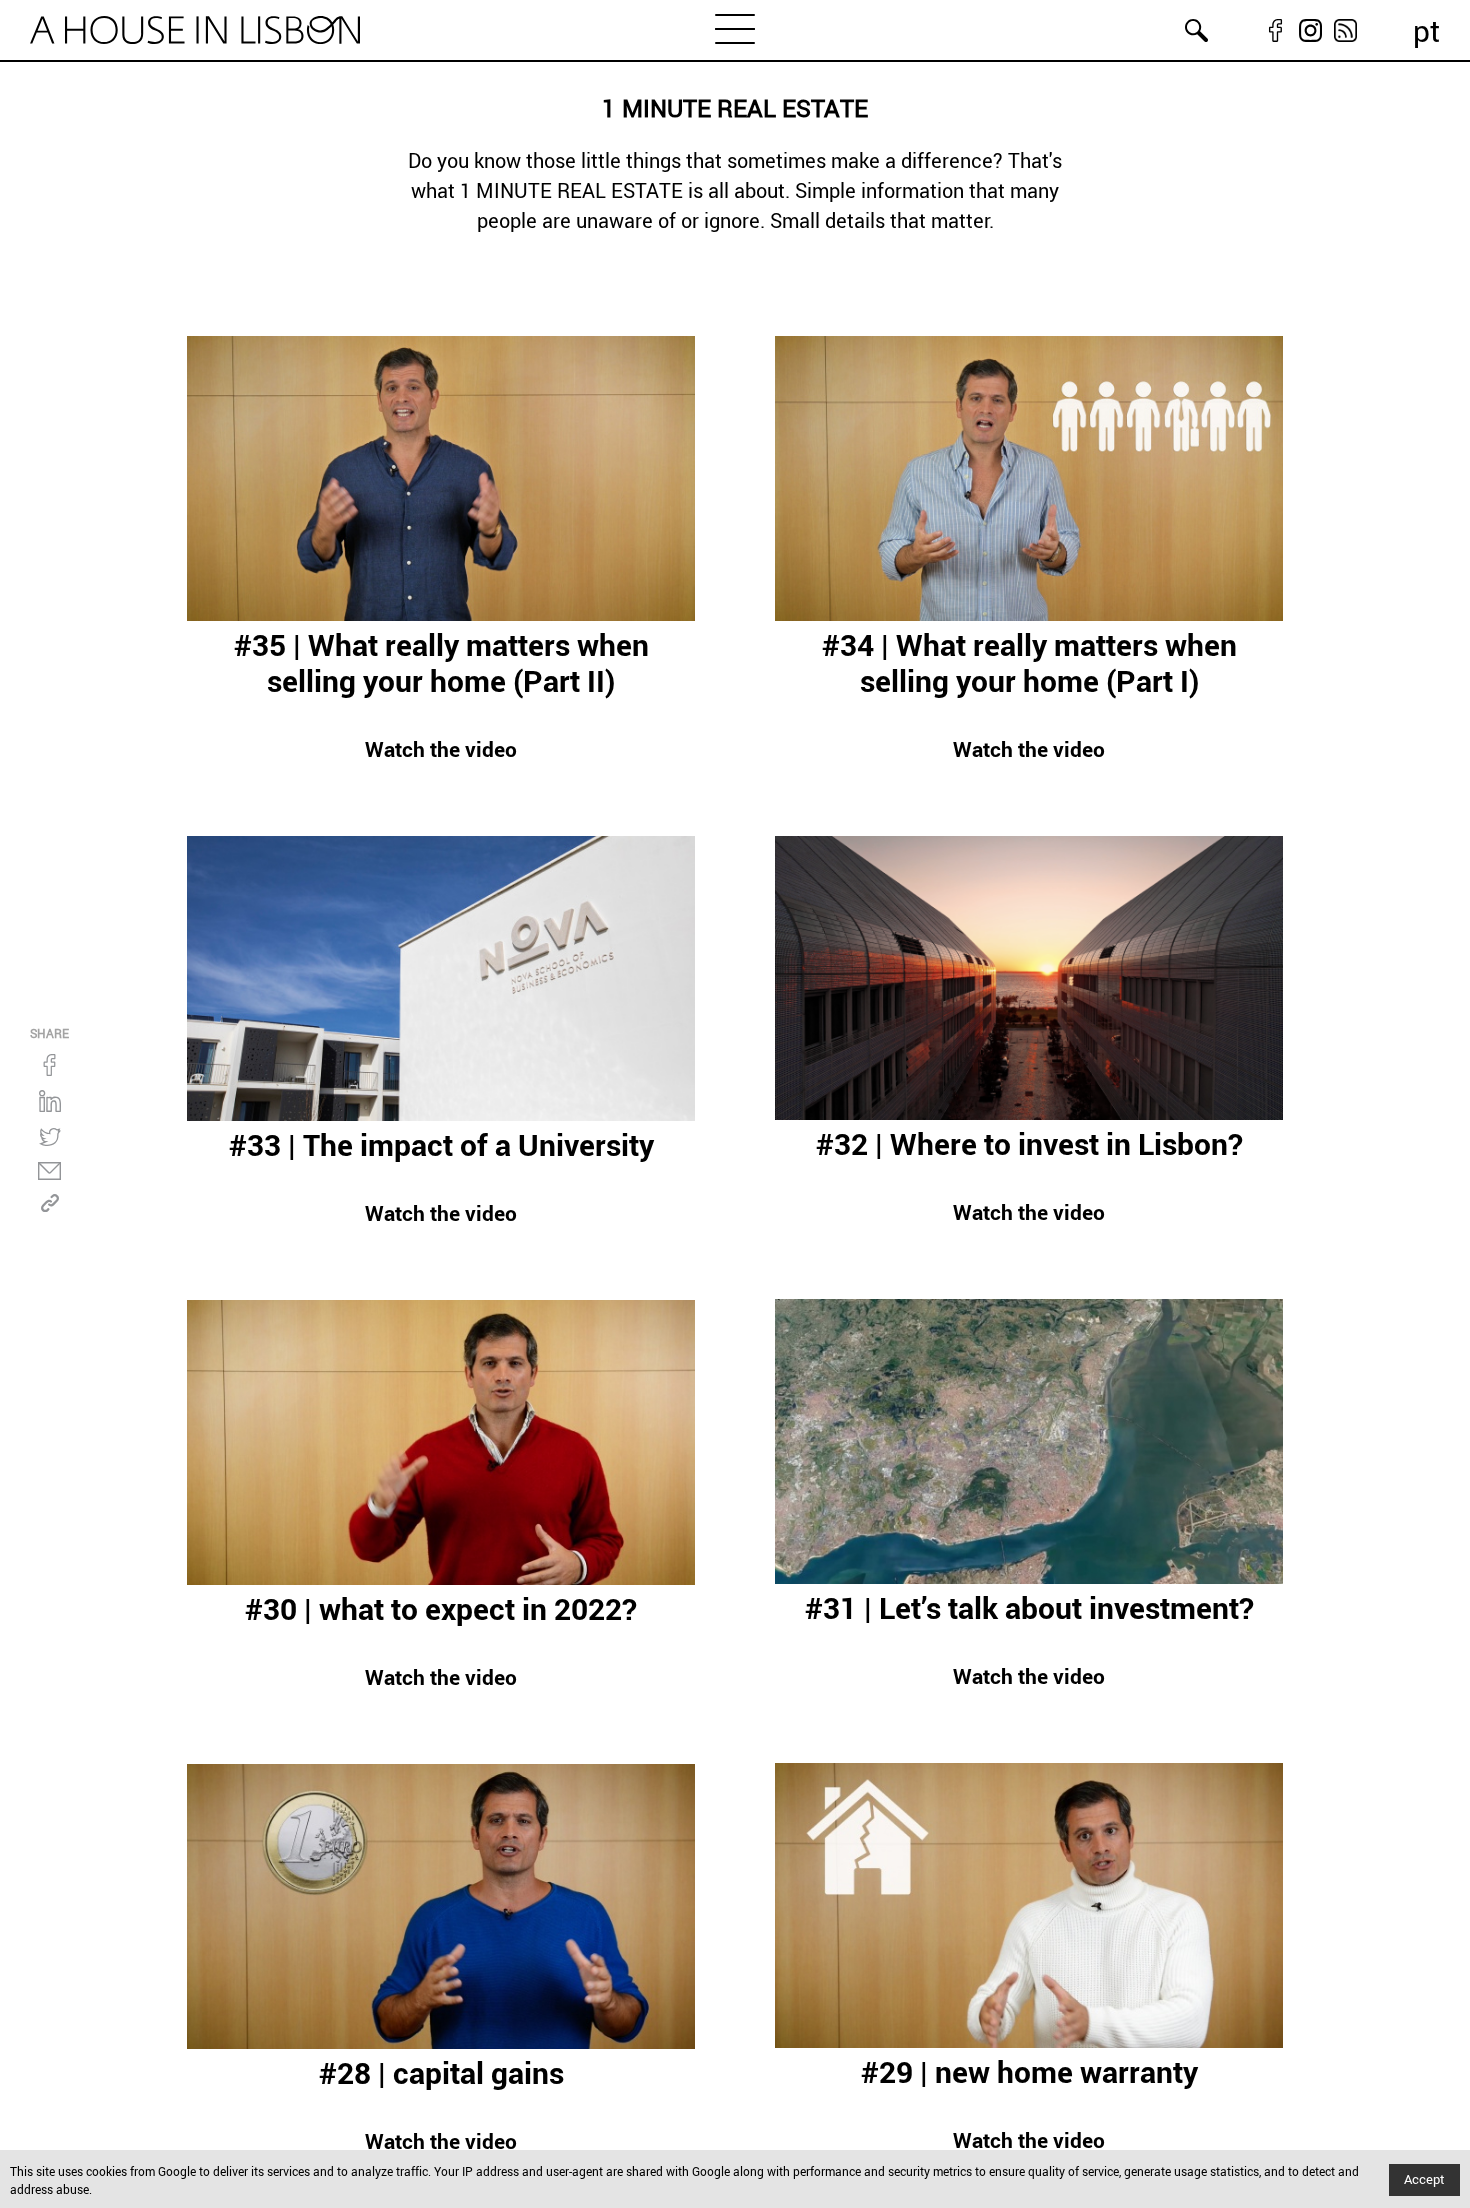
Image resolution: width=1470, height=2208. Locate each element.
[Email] (49, 1171)
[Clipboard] (49, 1203)
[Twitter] (49, 1137)
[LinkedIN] (49, 1101)
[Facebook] (49, 1065)
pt (1426, 30)
